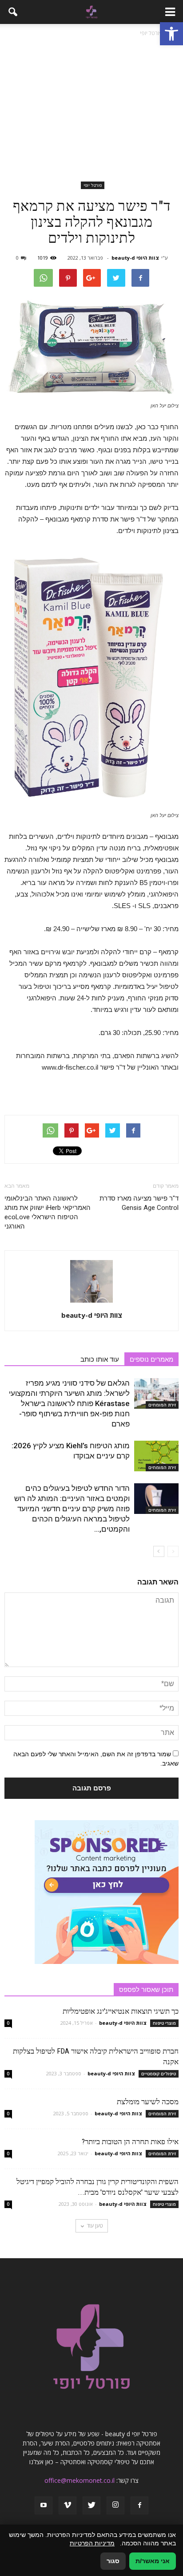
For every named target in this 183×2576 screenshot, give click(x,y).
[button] (171, 34)
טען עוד (95, 2226)
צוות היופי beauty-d (135, 258)
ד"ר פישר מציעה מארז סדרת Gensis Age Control (139, 1203)
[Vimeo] (68, 2505)
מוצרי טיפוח (164, 2023)
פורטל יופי (93, 185)
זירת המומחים (162, 1405)
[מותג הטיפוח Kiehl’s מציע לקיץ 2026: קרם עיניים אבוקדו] (156, 1456)
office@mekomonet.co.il (80, 2480)
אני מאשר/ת (153, 2561)
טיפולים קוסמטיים (159, 2074)
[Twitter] (91, 2505)
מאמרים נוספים (151, 1359)
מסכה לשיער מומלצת (148, 2102)
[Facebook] (139, 2505)
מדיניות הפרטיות (92, 2543)
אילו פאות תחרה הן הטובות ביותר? (130, 2141)
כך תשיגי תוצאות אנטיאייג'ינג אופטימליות (121, 2011)
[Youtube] (44, 2505)
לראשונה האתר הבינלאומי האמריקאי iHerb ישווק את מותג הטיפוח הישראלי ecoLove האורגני (48, 1212)
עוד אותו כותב (100, 1359)
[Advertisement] (91, 111)
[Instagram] (115, 2505)
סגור (113, 2561)
